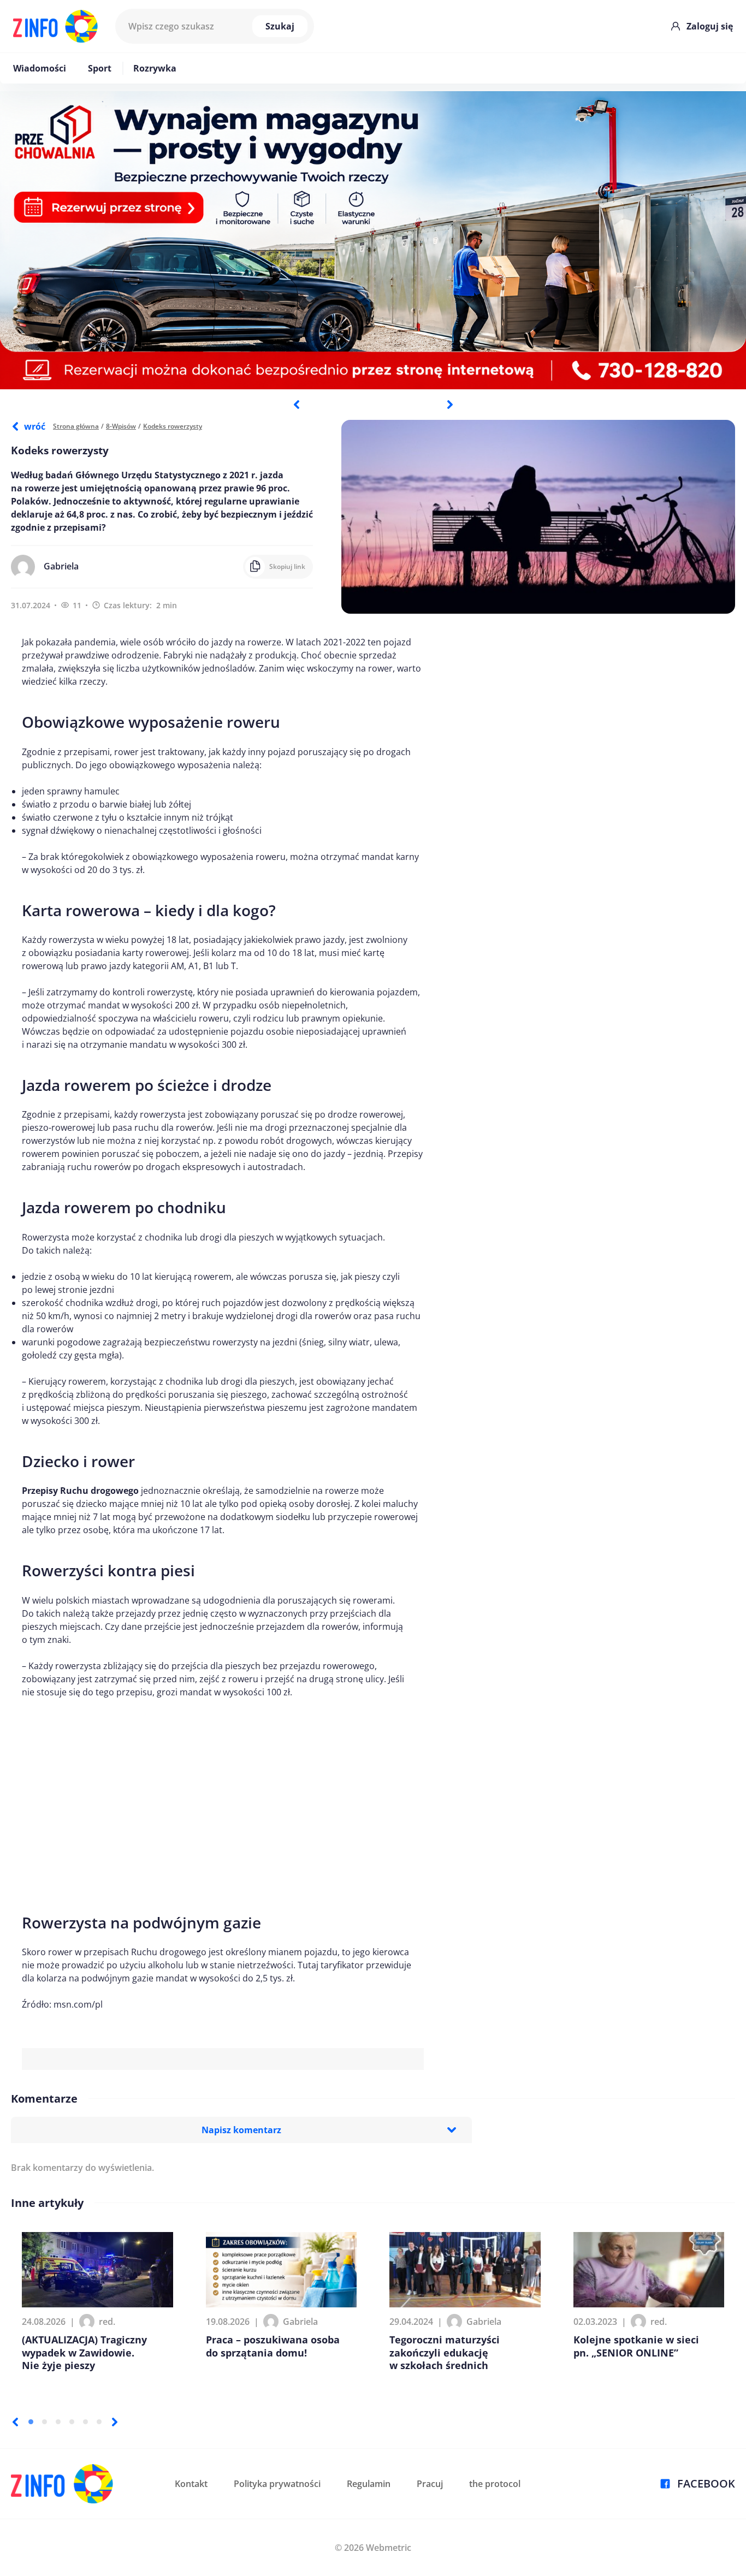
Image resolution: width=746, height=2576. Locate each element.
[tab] (31, 2422)
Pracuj (430, 2484)
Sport (100, 68)
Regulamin (369, 2484)
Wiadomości (40, 68)
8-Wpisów (121, 426)
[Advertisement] (223, 1788)
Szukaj (280, 26)
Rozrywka (155, 68)
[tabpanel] (373, 240)
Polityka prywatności (277, 2484)
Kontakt (191, 2484)
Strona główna (76, 426)
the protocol (495, 2484)
